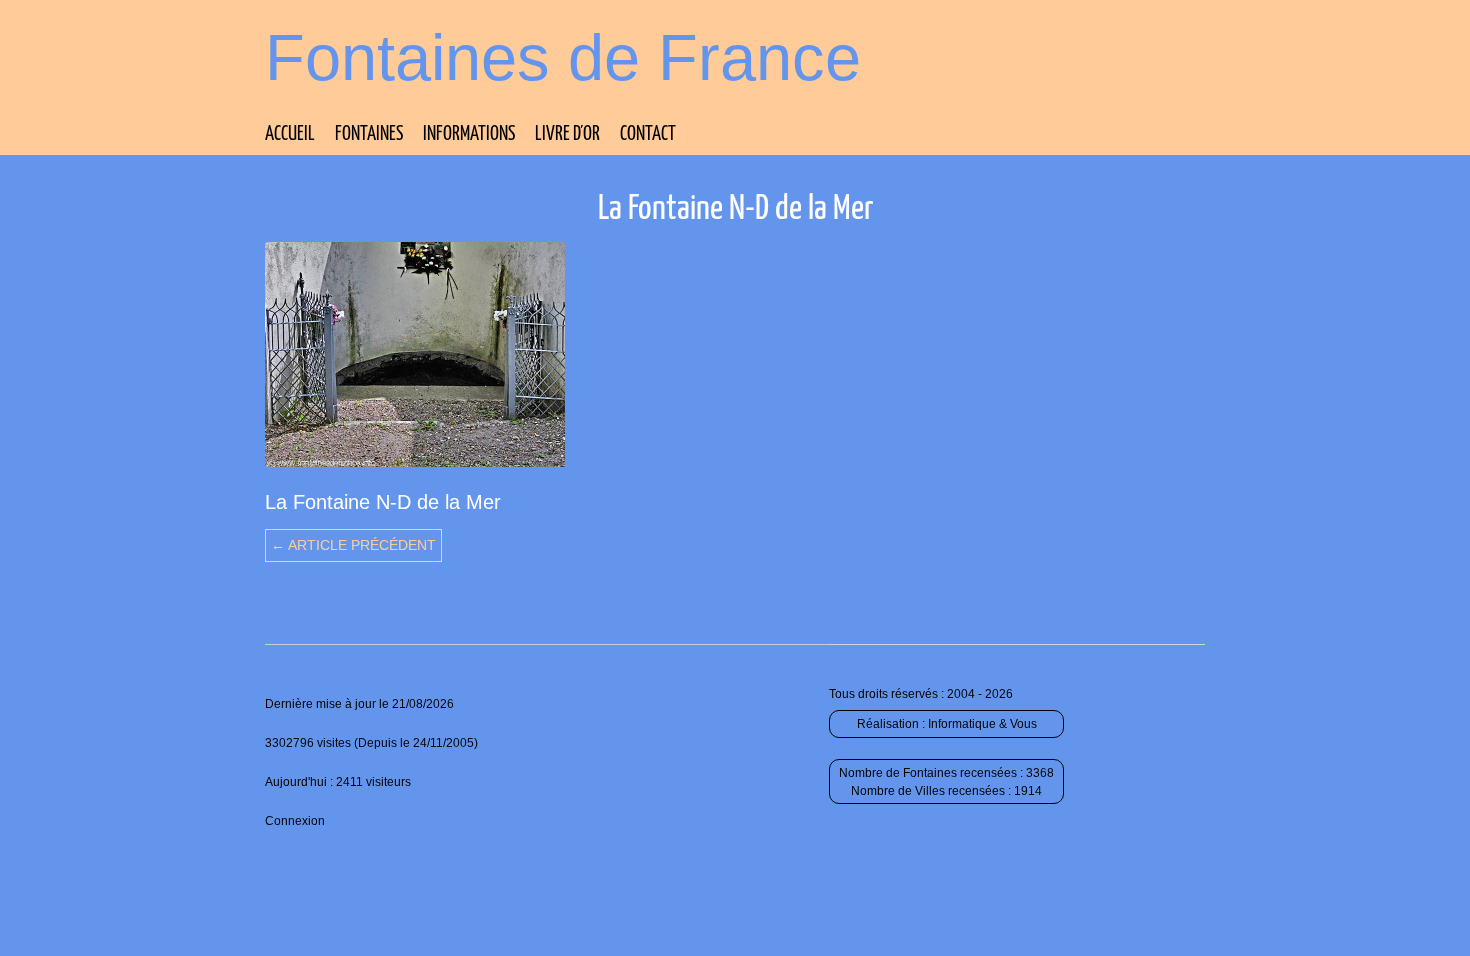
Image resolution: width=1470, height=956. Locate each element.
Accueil (290, 134)
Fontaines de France (563, 57)
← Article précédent (353, 545)
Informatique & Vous (982, 724)
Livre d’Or (567, 134)
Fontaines (369, 134)
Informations (469, 134)
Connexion (295, 821)
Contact (648, 134)
